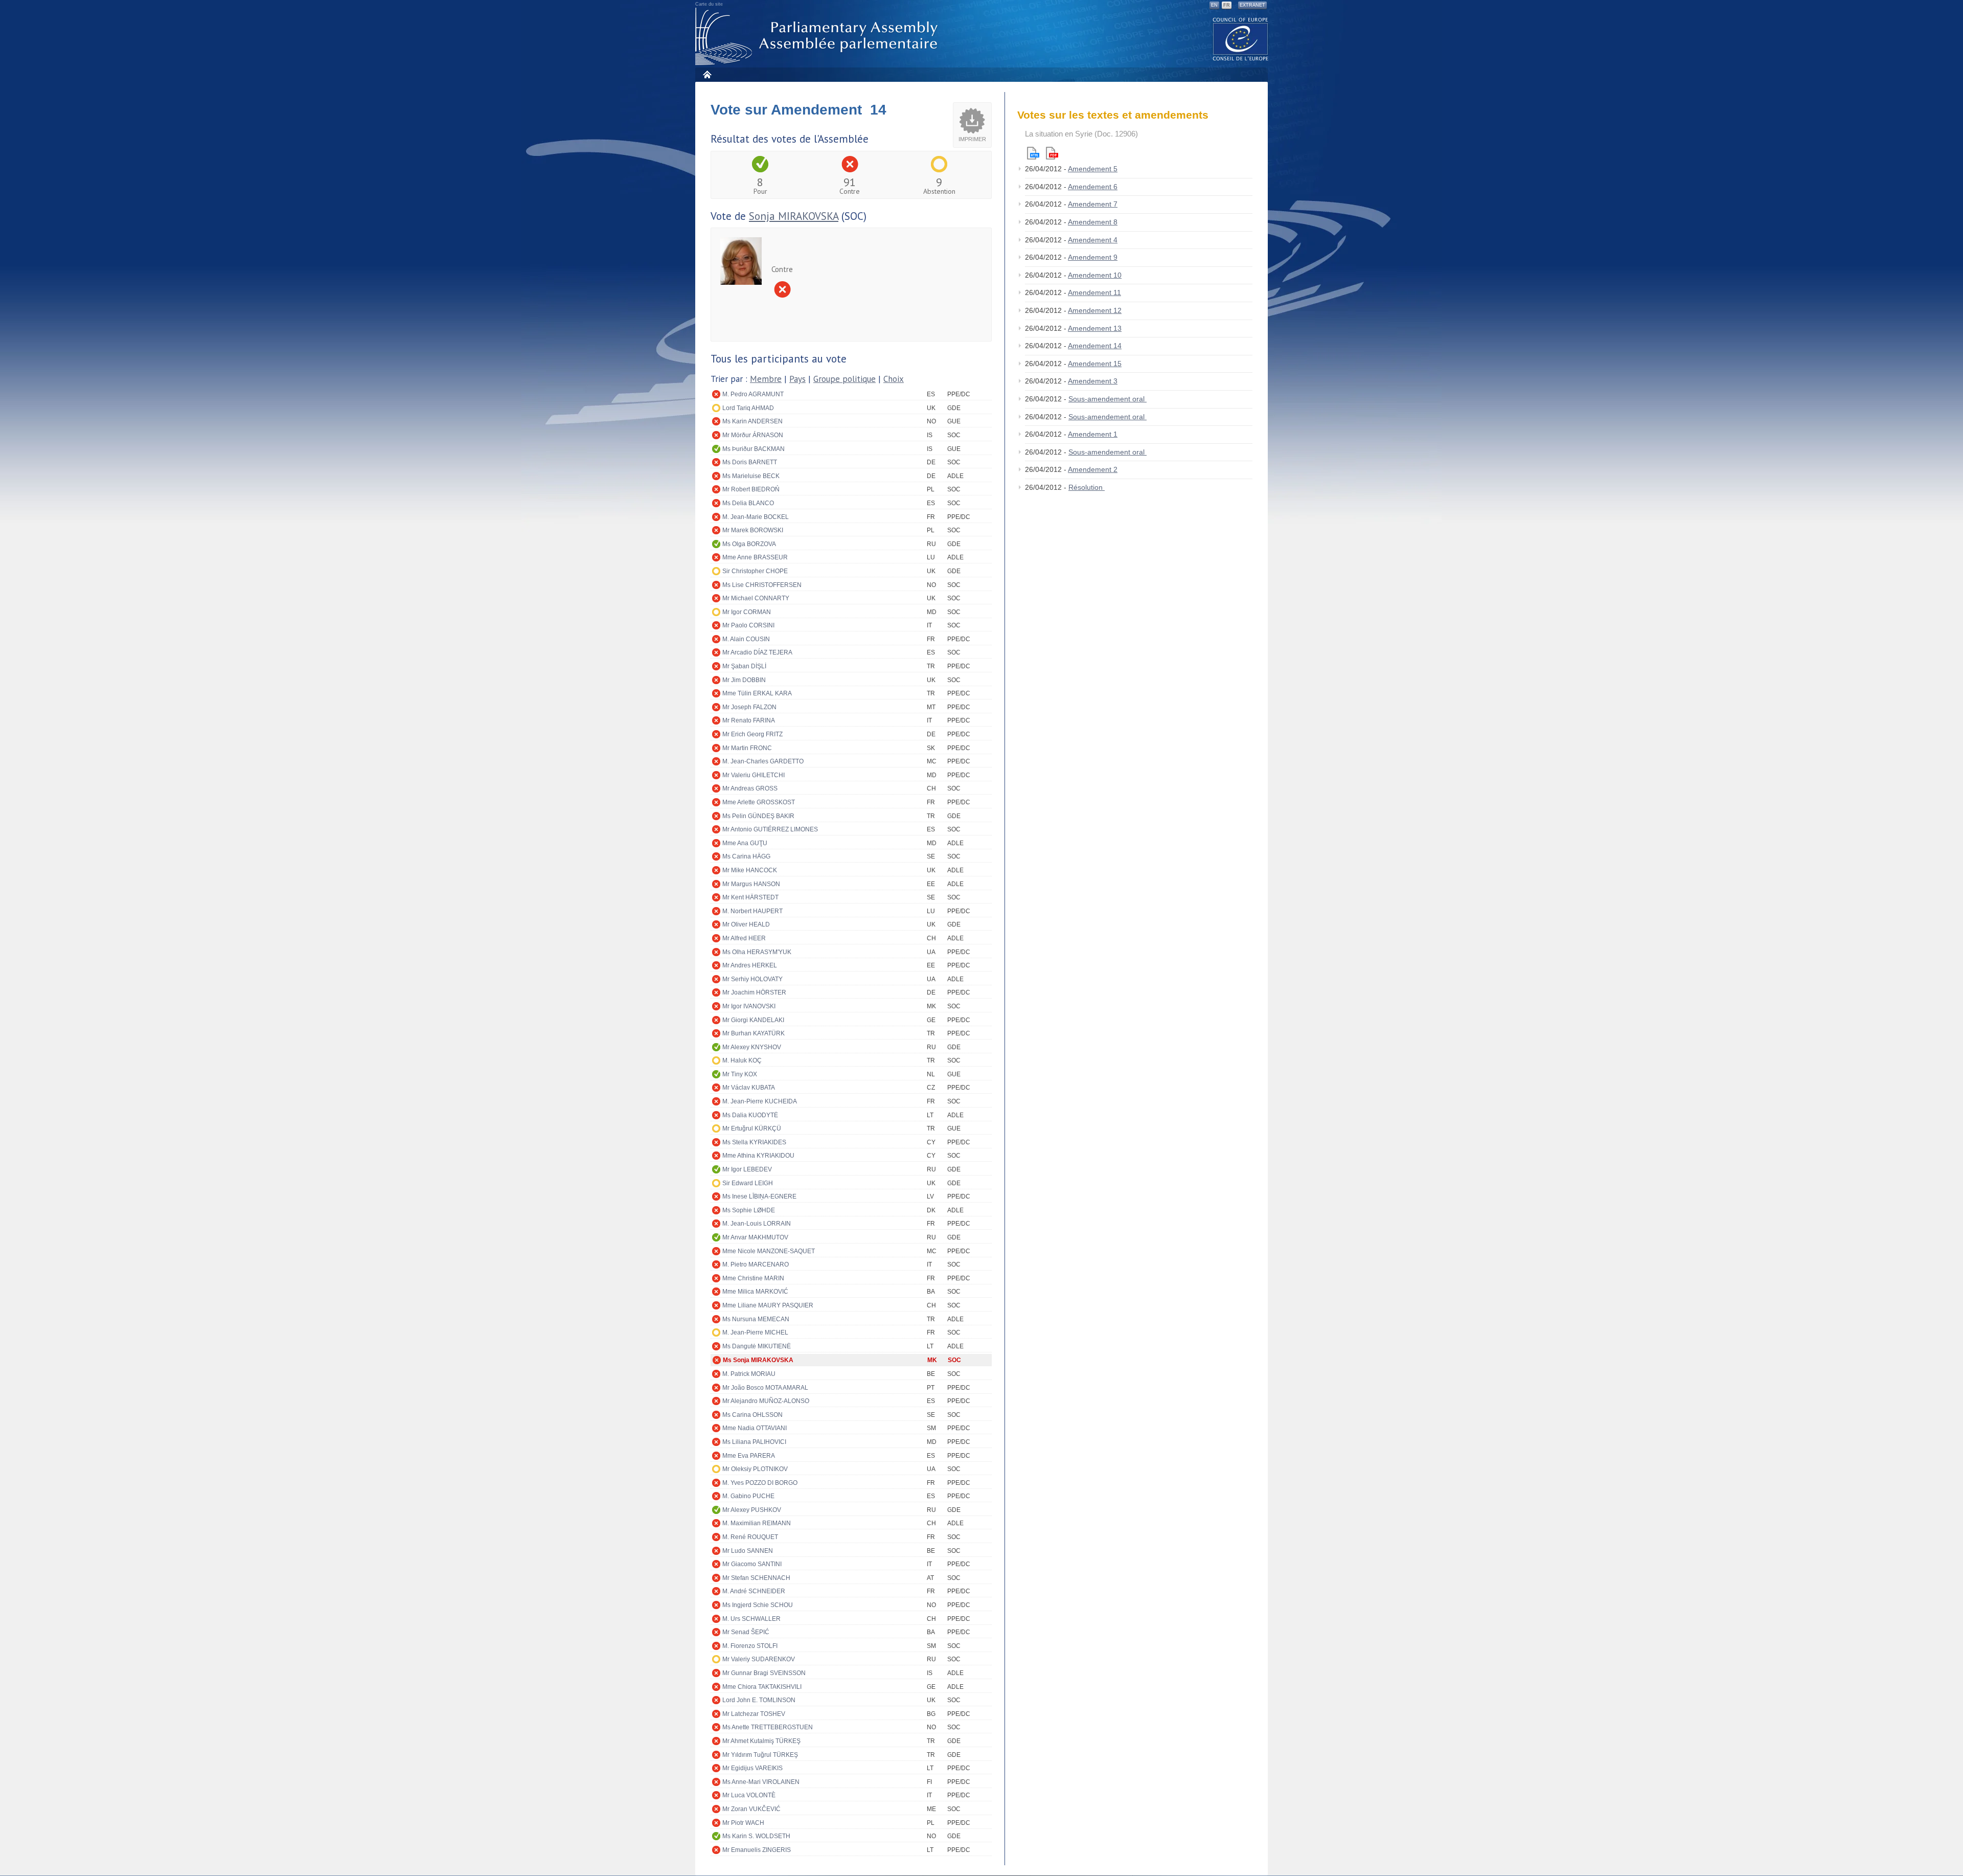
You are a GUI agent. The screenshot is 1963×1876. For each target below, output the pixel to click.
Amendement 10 (1095, 275)
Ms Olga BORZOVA (749, 544)
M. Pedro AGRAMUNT (753, 394)
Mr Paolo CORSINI (748, 625)
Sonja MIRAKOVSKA (794, 216)
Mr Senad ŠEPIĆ (746, 1632)
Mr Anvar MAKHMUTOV (755, 1237)
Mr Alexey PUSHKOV (752, 1510)
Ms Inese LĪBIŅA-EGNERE (759, 1196)
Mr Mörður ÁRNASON (753, 435)
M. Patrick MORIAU (749, 1374)
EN (1214, 5)
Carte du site (709, 4)
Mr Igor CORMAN (747, 612)
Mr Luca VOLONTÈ (749, 1795)
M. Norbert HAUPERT (752, 911)
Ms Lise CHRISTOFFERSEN (762, 585)
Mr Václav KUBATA (749, 1088)
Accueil (707, 74)
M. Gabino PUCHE (748, 1496)
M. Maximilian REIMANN (757, 1523)
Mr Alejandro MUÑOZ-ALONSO (766, 1401)
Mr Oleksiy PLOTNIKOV (755, 1469)
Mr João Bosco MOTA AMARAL (765, 1388)
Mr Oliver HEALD (746, 924)
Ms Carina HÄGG (746, 856)
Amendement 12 (1095, 310)
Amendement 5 (1093, 169)
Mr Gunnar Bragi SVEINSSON (764, 1673)
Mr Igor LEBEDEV (747, 1169)
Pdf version (1052, 153)
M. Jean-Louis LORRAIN (757, 1224)
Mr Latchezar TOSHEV (754, 1714)
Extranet (1252, 5)
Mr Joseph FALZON (749, 707)
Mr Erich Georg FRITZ (752, 734)
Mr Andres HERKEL (750, 965)
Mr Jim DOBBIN (744, 680)
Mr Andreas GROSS (750, 788)
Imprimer (972, 139)
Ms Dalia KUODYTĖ (750, 1115)
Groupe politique (844, 379)
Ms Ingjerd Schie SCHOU (758, 1605)
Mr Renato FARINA (749, 720)
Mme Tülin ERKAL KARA (757, 693)
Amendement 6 (1093, 187)
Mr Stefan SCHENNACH (756, 1578)
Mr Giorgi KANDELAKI (753, 1020)
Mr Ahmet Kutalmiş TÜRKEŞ (761, 1741)
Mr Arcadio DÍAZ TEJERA (757, 652)
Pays (797, 379)
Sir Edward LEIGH (748, 1183)
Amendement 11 (1094, 292)
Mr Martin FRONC (747, 748)
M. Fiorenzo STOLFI (750, 1646)
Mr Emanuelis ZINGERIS (757, 1850)
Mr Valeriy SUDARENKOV (759, 1659)
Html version (1033, 153)
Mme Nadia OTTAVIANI (755, 1428)
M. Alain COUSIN (746, 639)
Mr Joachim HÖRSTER (754, 992)
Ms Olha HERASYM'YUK (757, 952)
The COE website (1241, 39)
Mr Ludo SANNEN (748, 1551)
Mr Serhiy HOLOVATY (752, 979)
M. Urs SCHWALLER (751, 1619)
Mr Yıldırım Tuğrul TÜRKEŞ (760, 1755)
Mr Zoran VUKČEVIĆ (751, 1809)
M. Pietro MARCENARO (756, 1264)
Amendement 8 (1093, 222)
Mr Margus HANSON (751, 884)
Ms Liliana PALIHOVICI (754, 1442)
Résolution (1087, 487)
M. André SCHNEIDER (754, 1591)
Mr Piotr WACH (743, 1823)
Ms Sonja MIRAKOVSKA (758, 1360)
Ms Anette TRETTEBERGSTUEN (768, 1727)
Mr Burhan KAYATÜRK (754, 1033)
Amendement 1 (1093, 434)
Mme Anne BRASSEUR (755, 557)
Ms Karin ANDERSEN (752, 421)
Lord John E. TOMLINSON (759, 1700)
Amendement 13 (1095, 328)
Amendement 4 (1093, 240)
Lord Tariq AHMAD (748, 408)
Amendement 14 (1095, 346)
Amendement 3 (1093, 381)
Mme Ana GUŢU (745, 843)
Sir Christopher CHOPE (755, 571)
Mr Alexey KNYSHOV (752, 1047)
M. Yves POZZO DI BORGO (760, 1483)
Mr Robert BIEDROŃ (751, 489)
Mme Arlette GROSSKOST (759, 802)
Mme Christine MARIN (753, 1278)
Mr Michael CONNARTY (756, 598)
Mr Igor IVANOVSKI (749, 1006)
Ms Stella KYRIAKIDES (754, 1142)
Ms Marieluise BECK (751, 476)
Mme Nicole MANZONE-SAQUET (769, 1251)
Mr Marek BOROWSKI (753, 530)
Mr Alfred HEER (744, 938)
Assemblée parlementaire (818, 37)
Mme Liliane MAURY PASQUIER (768, 1305)
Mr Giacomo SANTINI (752, 1564)
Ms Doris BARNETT (750, 462)
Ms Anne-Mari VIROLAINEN (761, 1782)
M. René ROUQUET (750, 1537)
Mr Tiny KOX (740, 1074)
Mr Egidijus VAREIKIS (752, 1768)
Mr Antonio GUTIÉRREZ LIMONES (770, 829)
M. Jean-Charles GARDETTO (763, 761)
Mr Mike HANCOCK (750, 870)
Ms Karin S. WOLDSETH (756, 1836)
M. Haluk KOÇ (742, 1060)
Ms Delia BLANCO (748, 503)
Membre (766, 379)
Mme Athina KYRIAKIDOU (758, 1156)
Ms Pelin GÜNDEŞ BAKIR (758, 816)
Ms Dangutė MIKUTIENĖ (757, 1346)
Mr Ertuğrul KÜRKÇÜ (752, 1128)
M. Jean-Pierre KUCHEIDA (760, 1101)
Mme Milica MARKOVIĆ (755, 1292)
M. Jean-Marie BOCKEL (756, 517)
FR (1227, 5)
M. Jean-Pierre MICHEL (755, 1332)
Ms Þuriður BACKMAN (754, 449)
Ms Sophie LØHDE (749, 1210)
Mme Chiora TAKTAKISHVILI (762, 1687)
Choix (894, 379)
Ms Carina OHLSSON (752, 1415)
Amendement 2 (1093, 469)
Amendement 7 (1093, 204)
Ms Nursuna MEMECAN (756, 1319)
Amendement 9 (1093, 257)
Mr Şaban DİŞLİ (744, 666)
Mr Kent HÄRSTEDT (750, 897)
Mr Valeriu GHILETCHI (754, 775)
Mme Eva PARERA (749, 1456)
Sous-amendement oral (1108, 399)
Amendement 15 (1095, 364)
